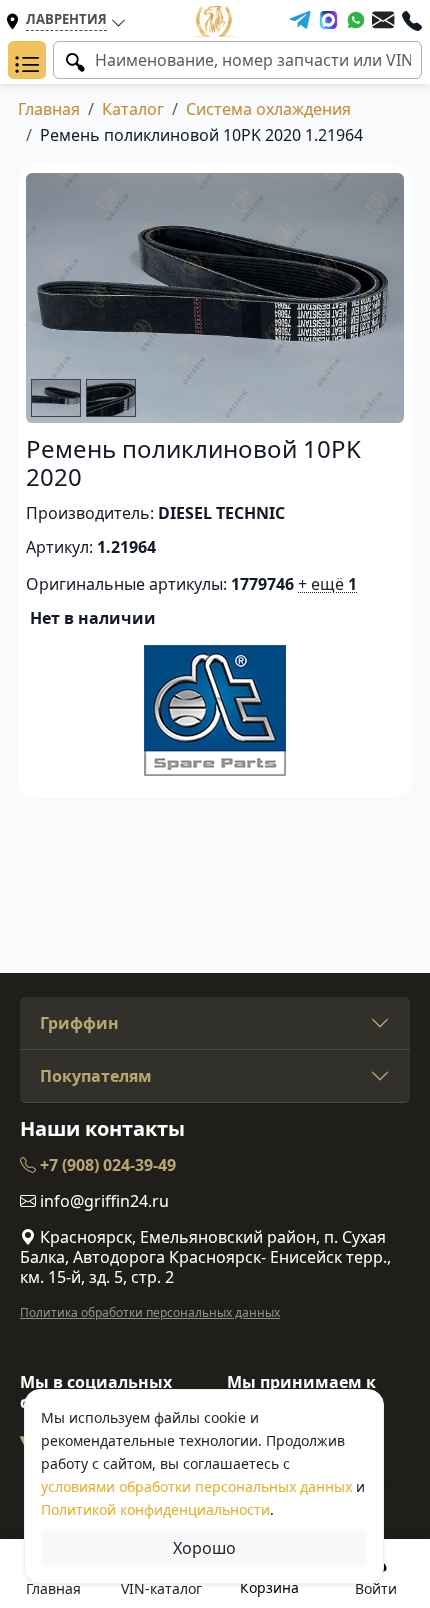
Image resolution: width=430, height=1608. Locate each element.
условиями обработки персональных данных (196, 1486)
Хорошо (204, 1548)
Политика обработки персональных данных (150, 1312)
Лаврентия (66, 19)
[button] (27, 60)
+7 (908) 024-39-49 (106, 1165)
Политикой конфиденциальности (155, 1509)
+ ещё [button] (327, 584)
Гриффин (79, 1023)
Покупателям (96, 1076)
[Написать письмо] (383, 20)
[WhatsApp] (356, 20)
